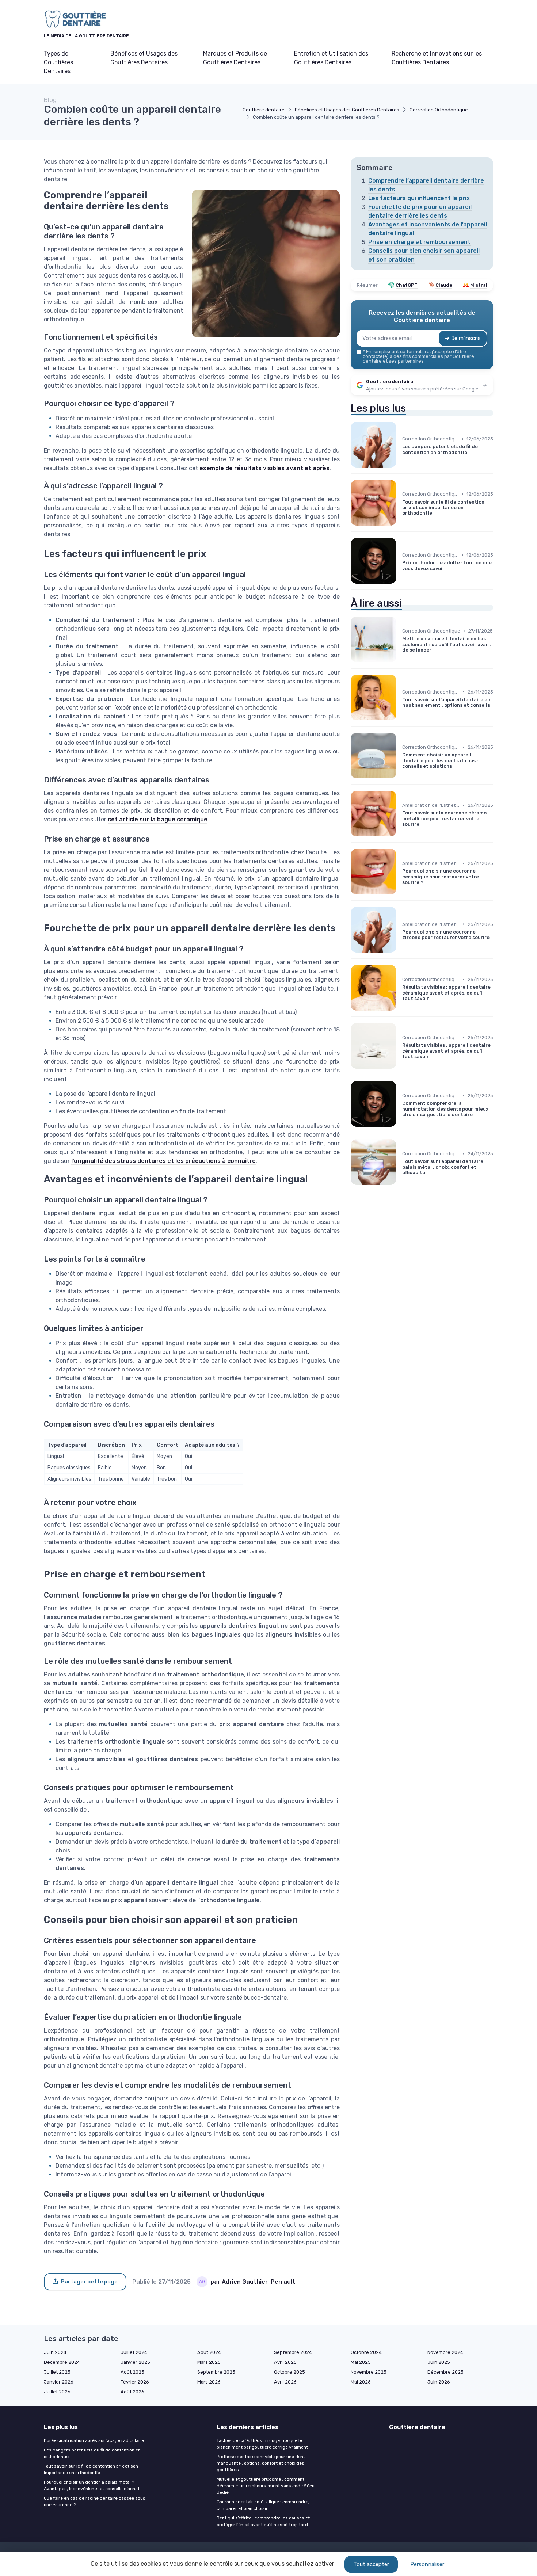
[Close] (401, 1267)
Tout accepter (371, 2564)
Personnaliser (427, 2564)
